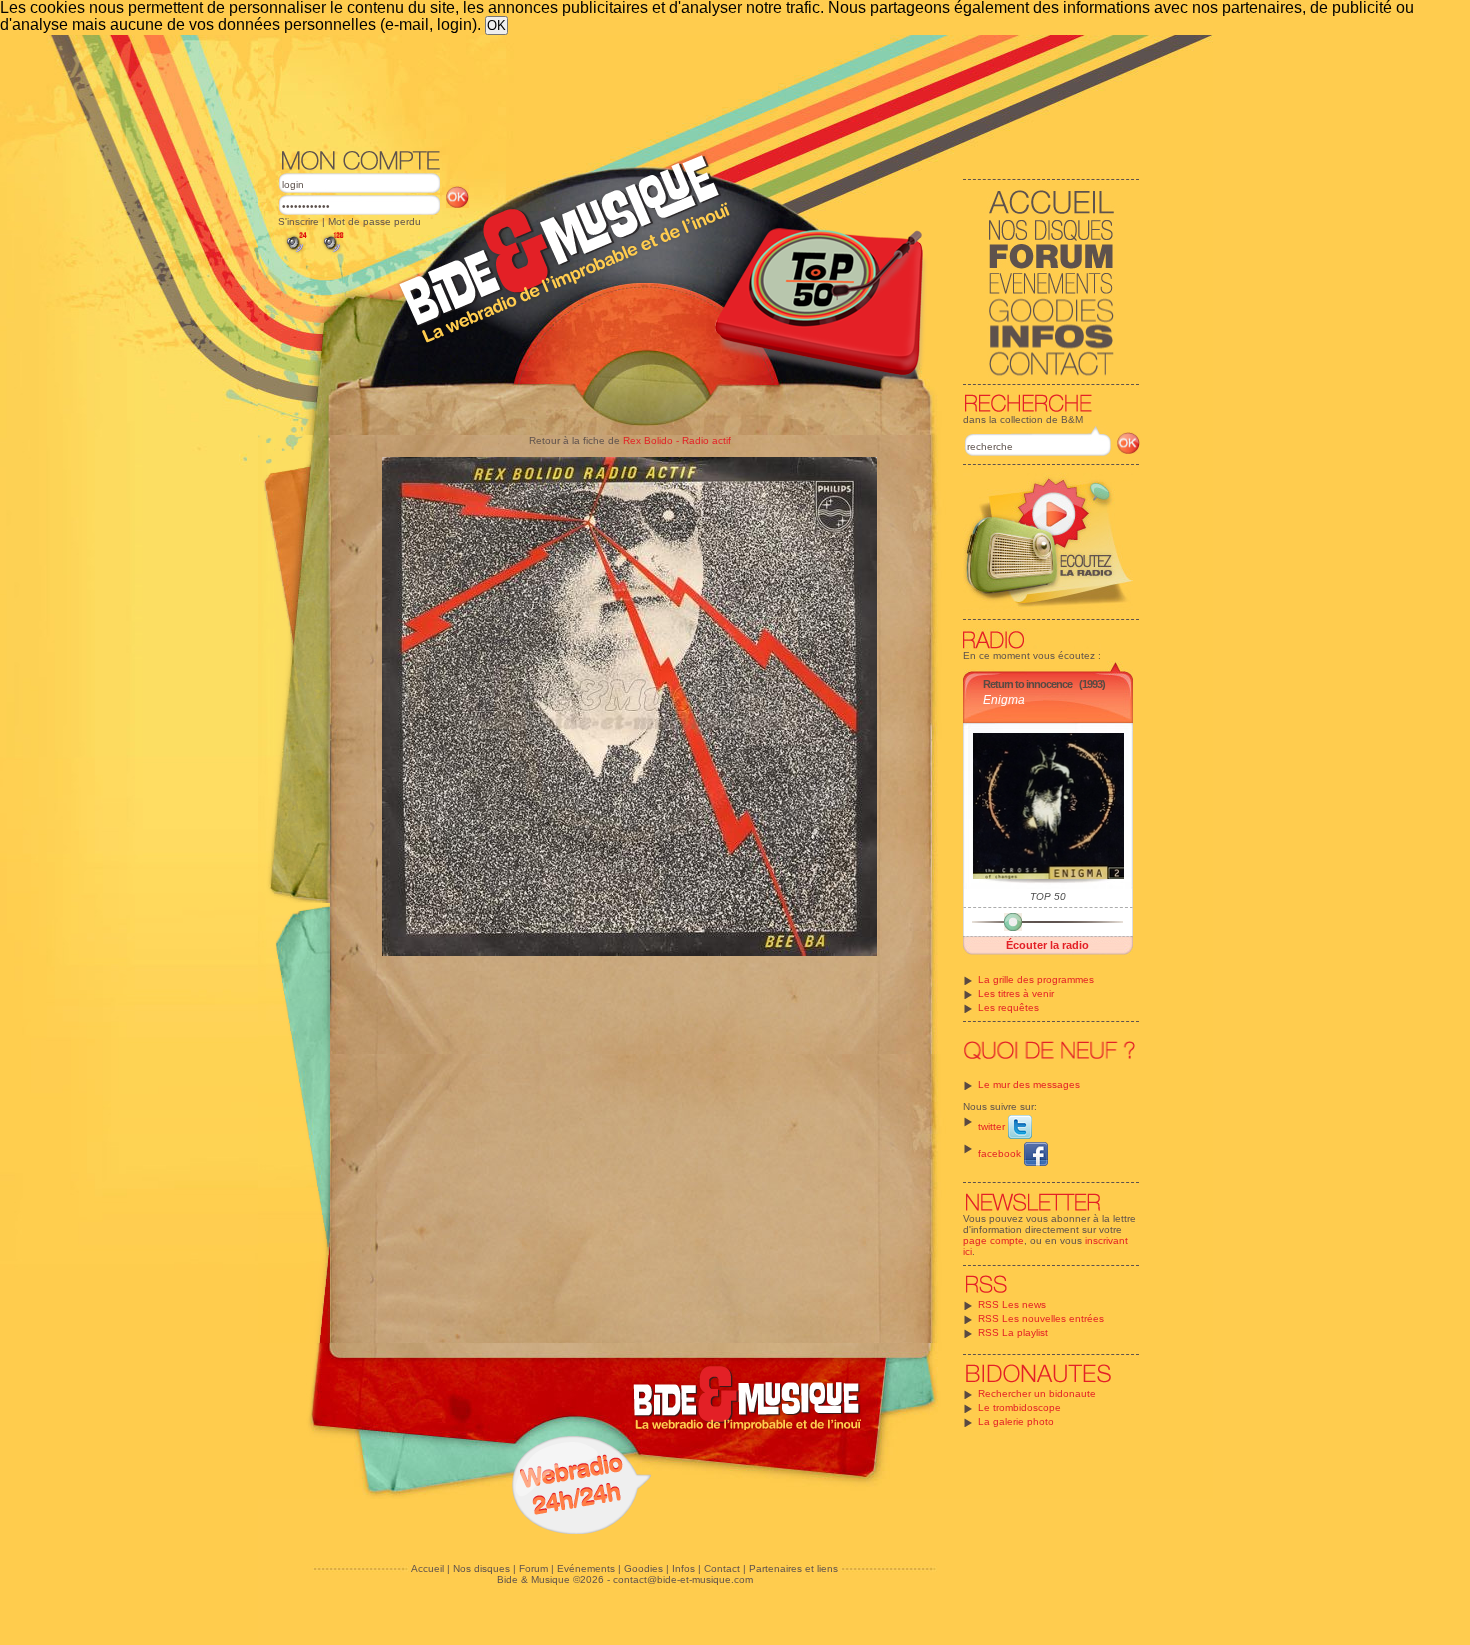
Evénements (586, 1568)
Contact (722, 1568)
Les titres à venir (1016, 993)
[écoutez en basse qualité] (295, 252)
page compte (993, 1240)
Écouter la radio (1047, 945)
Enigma (1004, 700)
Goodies (643, 1568)
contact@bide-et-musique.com (683, 1579)
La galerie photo (1016, 1421)
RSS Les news (1012, 1304)
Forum (533, 1568)
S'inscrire (298, 221)
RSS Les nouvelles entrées (1041, 1318)
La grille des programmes (1036, 979)
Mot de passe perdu (374, 221)
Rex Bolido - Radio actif (677, 440)
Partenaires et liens (793, 1568)
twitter (993, 1126)
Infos (683, 1568)
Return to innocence (1027, 684)
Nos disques (481, 1568)
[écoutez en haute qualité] (332, 252)
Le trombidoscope (1019, 1407)
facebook (1001, 1153)
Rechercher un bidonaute (1037, 1393)
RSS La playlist (1013, 1332)
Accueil (427, 1568)
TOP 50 (1048, 896)
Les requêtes (1008, 1007)
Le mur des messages (1029, 1084)
